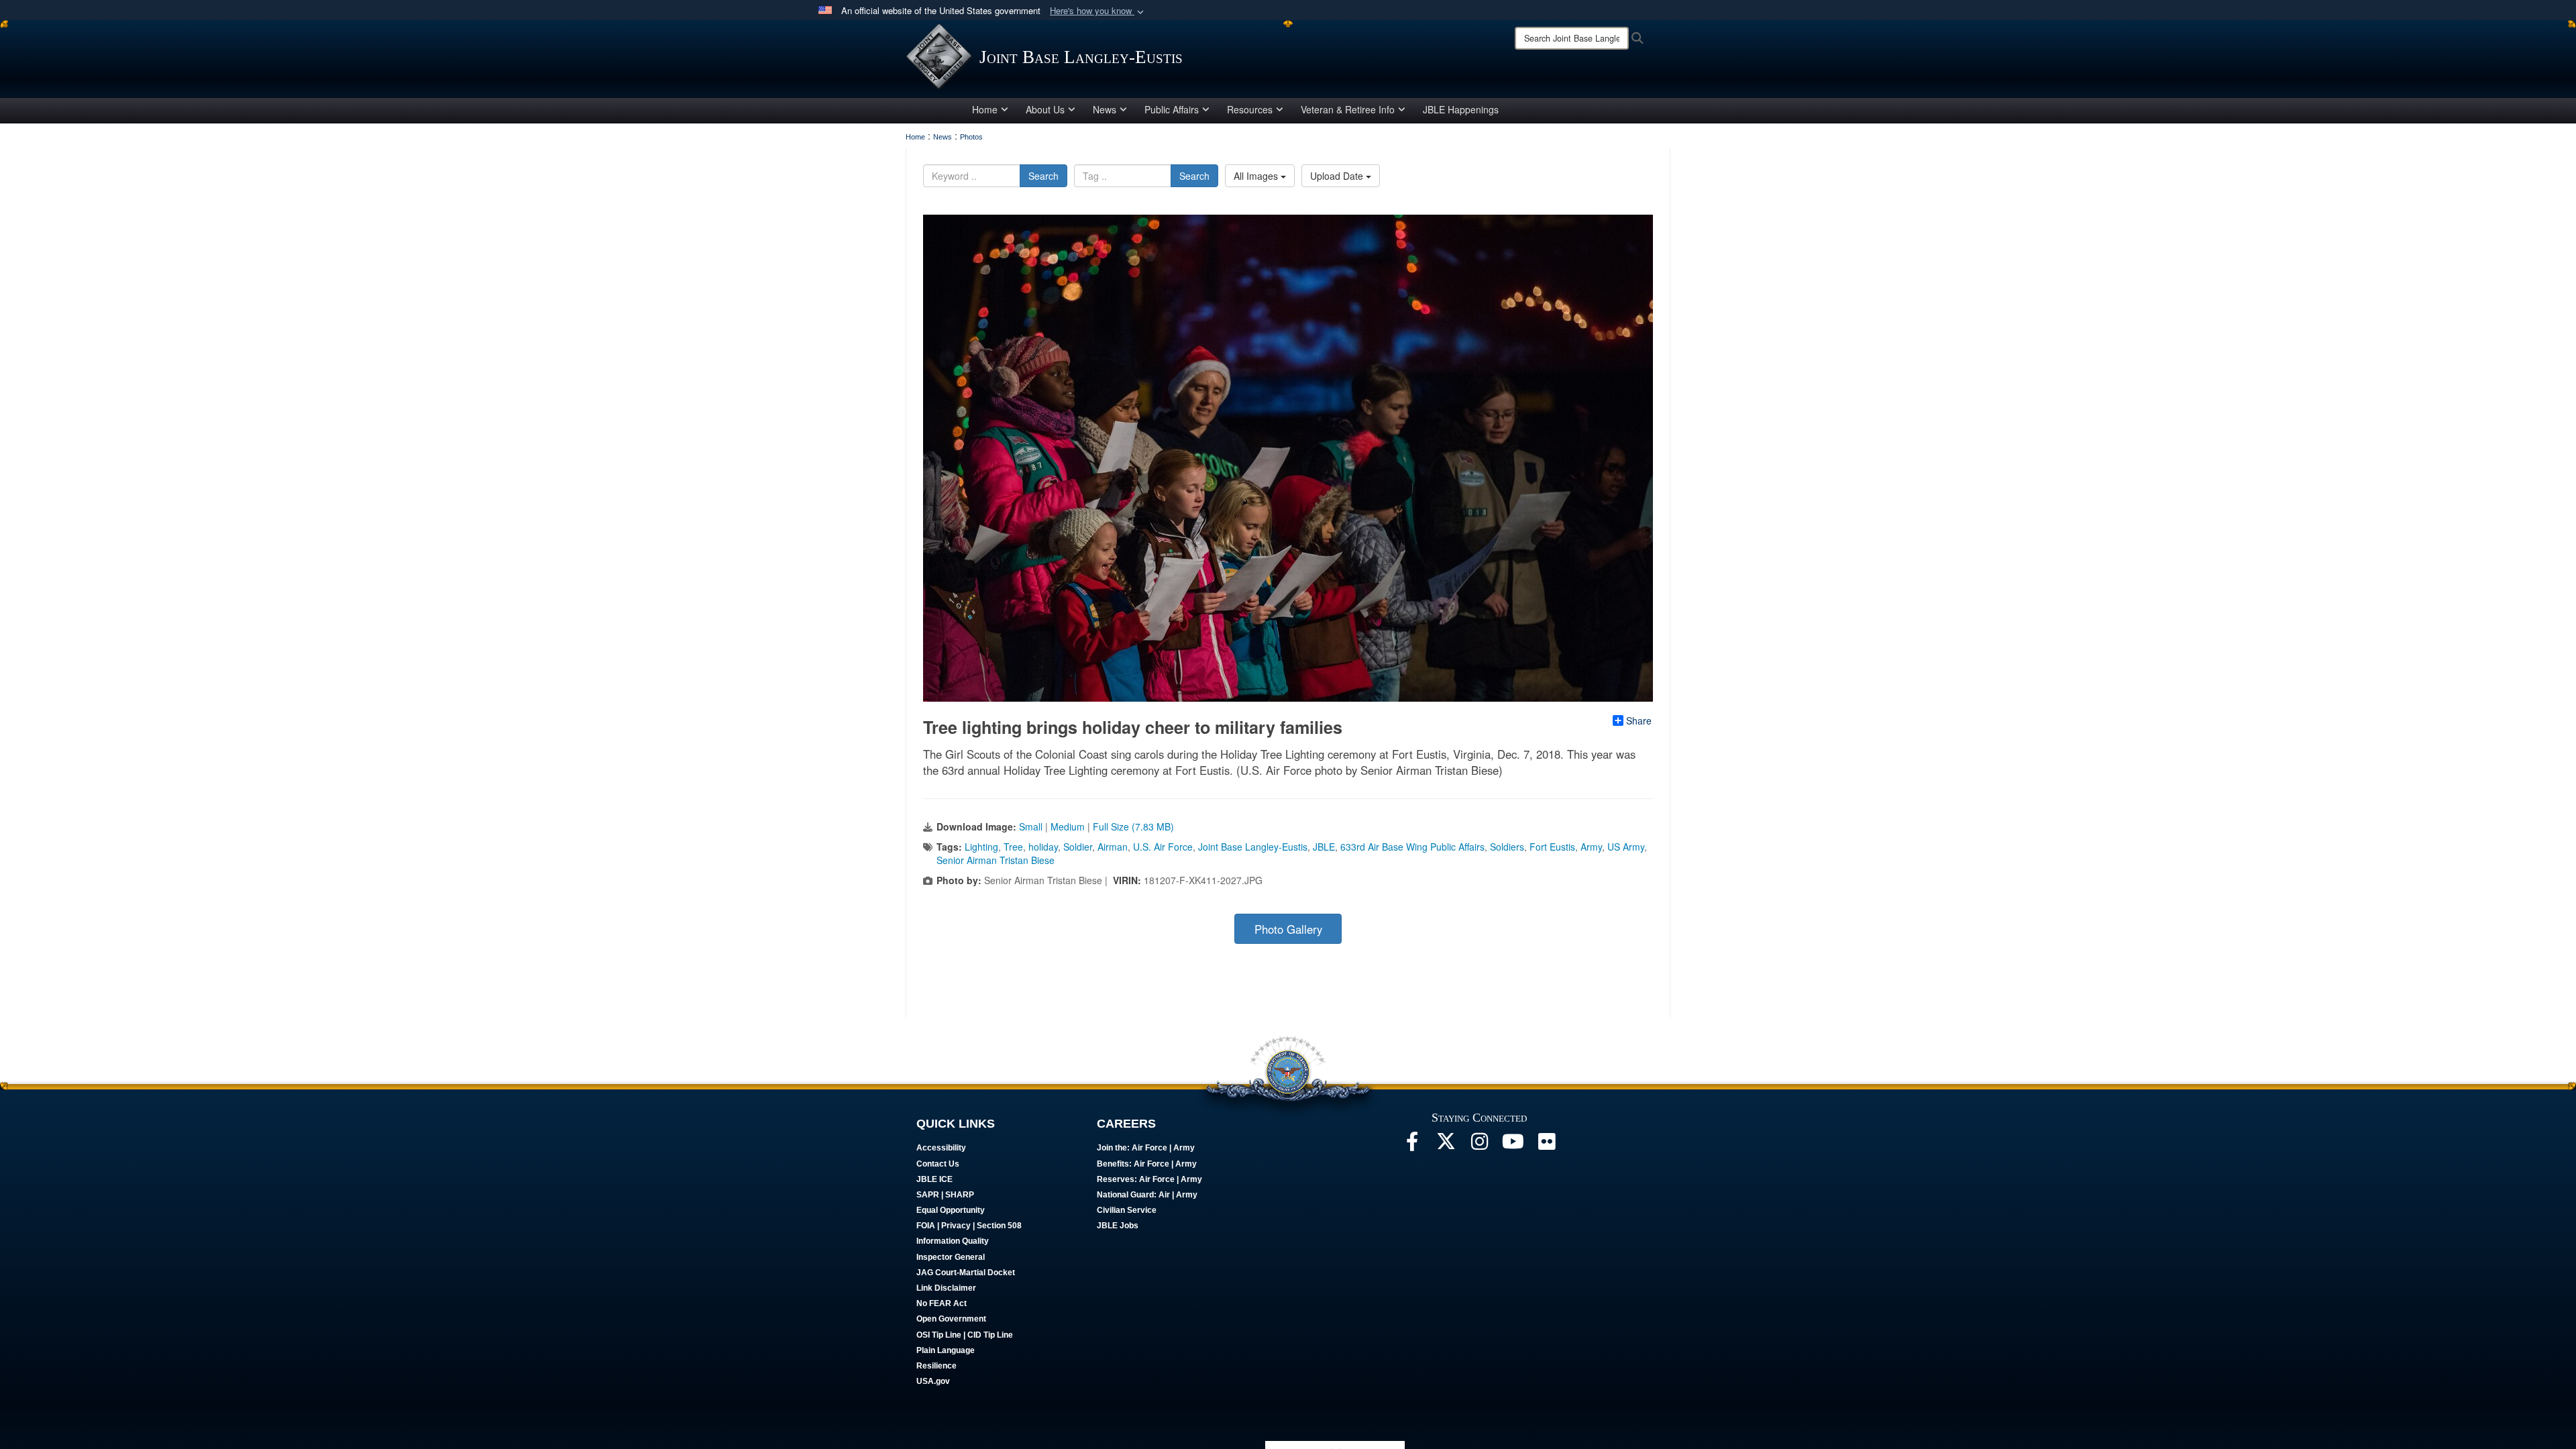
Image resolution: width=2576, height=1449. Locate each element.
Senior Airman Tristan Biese (996, 860)
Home (985, 109)
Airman (1113, 847)
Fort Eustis (1552, 847)
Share (1639, 720)
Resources (1250, 109)
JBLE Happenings (1461, 109)
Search (1043, 176)
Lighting (981, 847)
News (1105, 109)
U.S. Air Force (1163, 847)
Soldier (1078, 847)
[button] (1098, 11)
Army (1591, 847)
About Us (1045, 109)
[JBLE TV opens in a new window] (1513, 1145)
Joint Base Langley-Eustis (1253, 847)
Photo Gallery (1288, 929)
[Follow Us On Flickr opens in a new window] (1546, 1145)
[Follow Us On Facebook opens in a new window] (1412, 1145)
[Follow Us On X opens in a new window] (1446, 1145)
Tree (1013, 847)
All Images (1257, 176)
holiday (1043, 847)
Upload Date (1338, 176)
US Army (1626, 847)
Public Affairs (1172, 109)
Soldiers (1507, 847)
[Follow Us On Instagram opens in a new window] (1479, 1145)
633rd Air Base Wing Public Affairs (1412, 847)
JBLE (1324, 847)
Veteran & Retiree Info (1348, 109)
